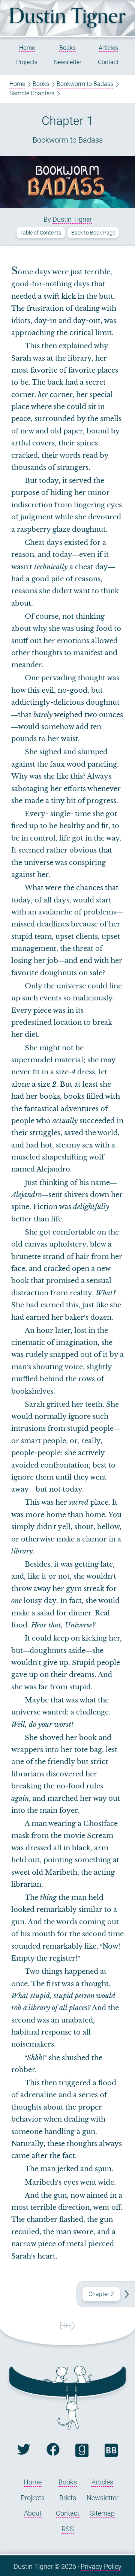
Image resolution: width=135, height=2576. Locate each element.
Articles (108, 48)
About (33, 2513)
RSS (68, 2529)
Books (67, 48)
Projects (27, 62)
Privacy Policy (101, 2566)
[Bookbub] (111, 2455)
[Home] (67, 26)
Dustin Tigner (72, 219)
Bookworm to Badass (85, 84)
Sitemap (102, 2513)
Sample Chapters (32, 93)
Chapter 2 (101, 2294)
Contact (108, 62)
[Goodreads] (82, 2455)
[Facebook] (53, 2453)
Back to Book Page (93, 233)
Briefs (68, 2498)
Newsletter (67, 62)
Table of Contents (41, 233)
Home (27, 48)
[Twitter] (24, 2453)
